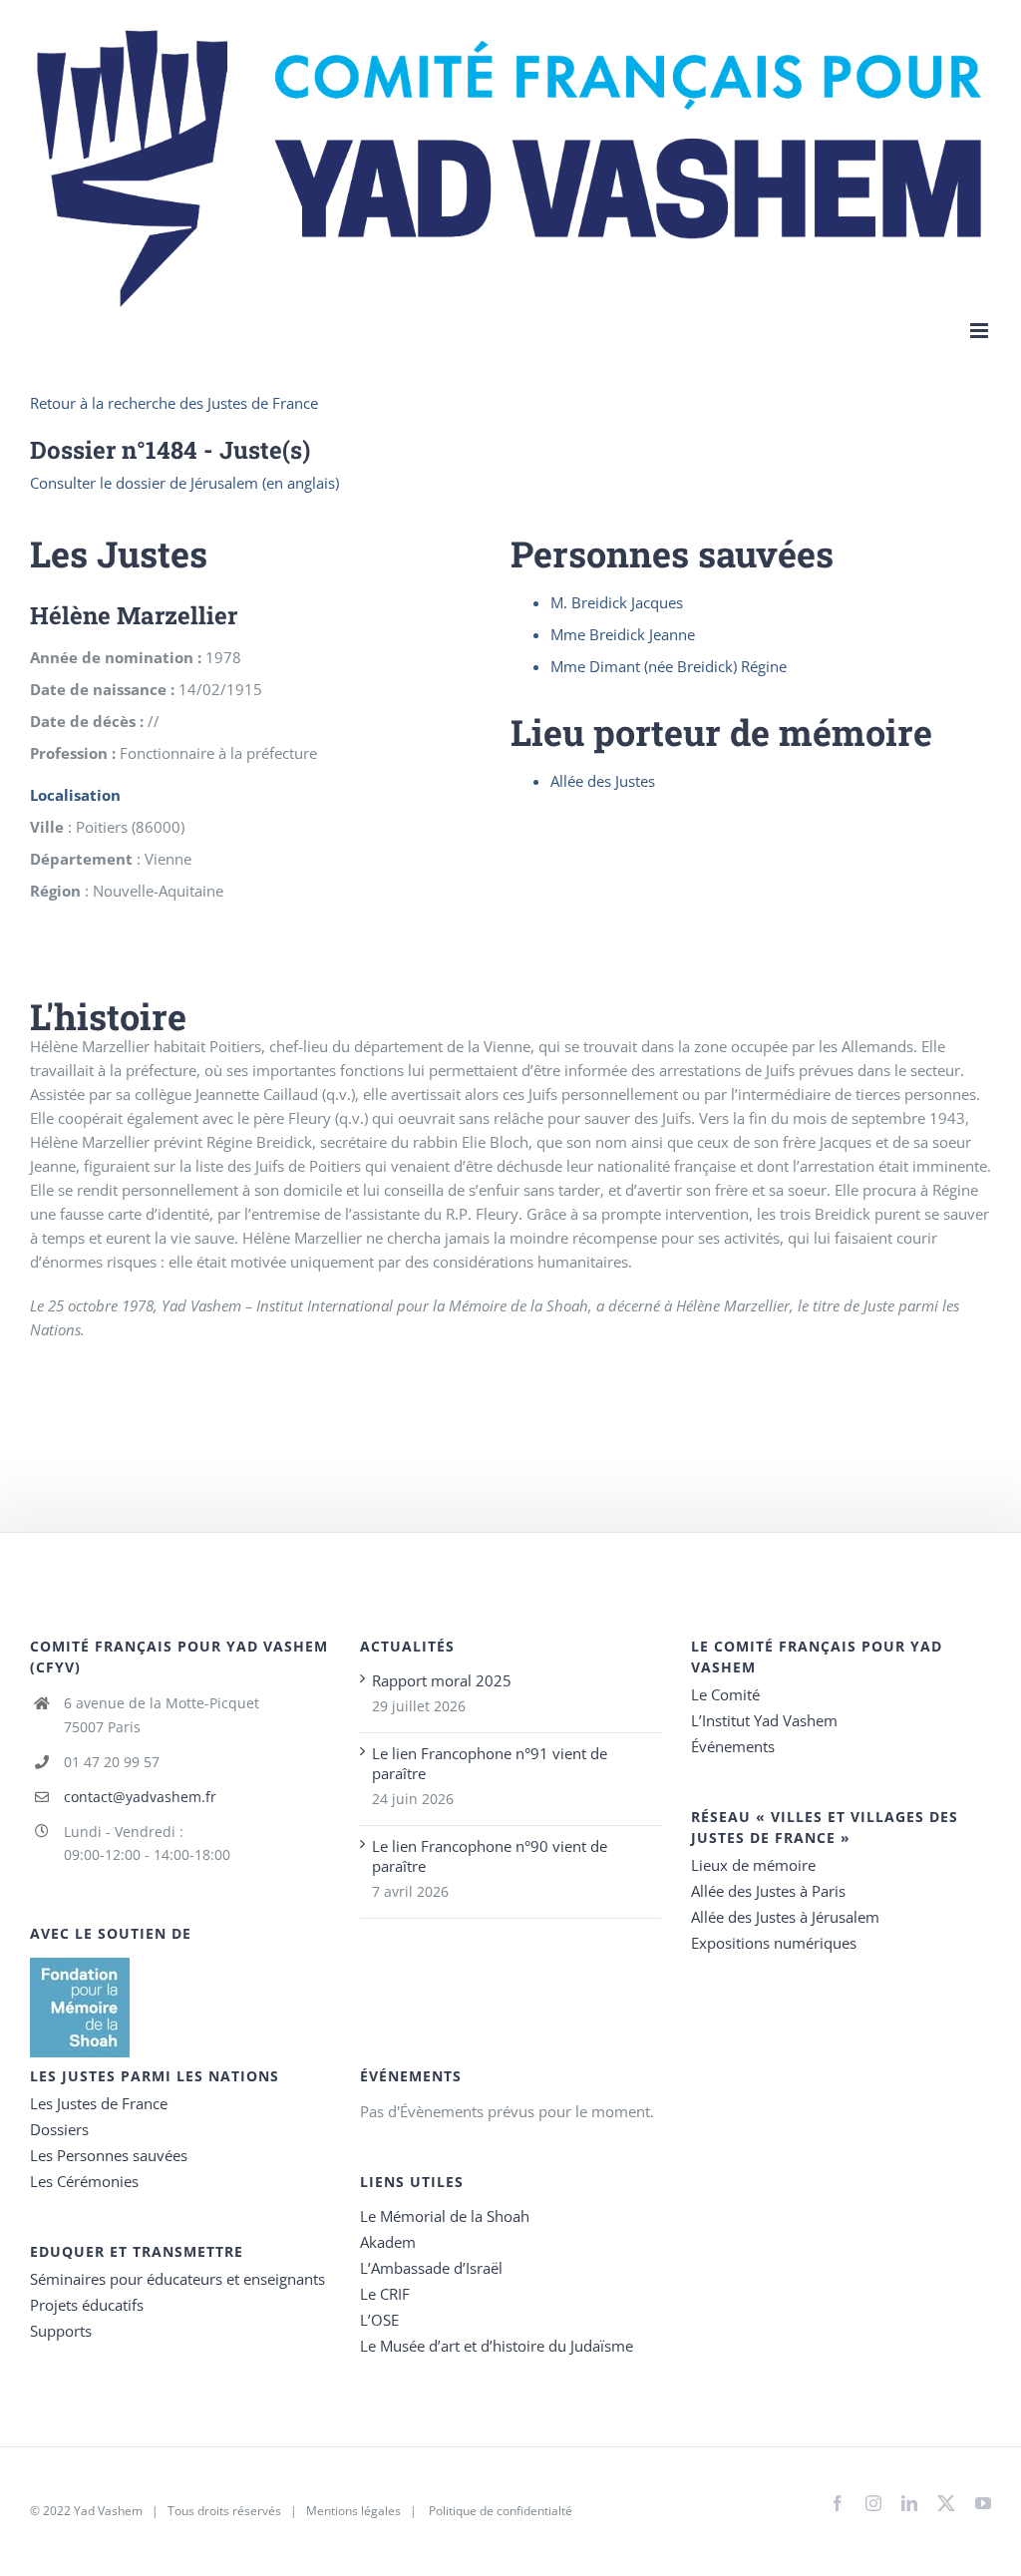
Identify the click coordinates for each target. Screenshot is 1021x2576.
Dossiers (59, 2129)
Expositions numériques (774, 1943)
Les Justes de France (99, 2103)
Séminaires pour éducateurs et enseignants (177, 2279)
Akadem (388, 2242)
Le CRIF (385, 2294)
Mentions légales (353, 2511)
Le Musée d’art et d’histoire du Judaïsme (497, 2346)
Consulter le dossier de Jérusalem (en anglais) (184, 483)
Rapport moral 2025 (442, 1680)
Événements (733, 1746)
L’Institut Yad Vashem (764, 1720)
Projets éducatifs (87, 2305)
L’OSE (379, 2320)
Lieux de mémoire (753, 1865)
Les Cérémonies (84, 2181)
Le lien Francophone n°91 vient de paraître (490, 1763)
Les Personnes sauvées (109, 2155)
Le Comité (725, 1694)
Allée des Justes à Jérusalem (785, 1917)
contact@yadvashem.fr (140, 1797)
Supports (61, 2331)
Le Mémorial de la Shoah (445, 2216)
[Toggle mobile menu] (981, 331)
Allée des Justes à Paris (768, 1891)
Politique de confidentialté (501, 2511)
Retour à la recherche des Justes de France (174, 403)
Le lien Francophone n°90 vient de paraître (490, 1856)
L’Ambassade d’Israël (431, 2268)
